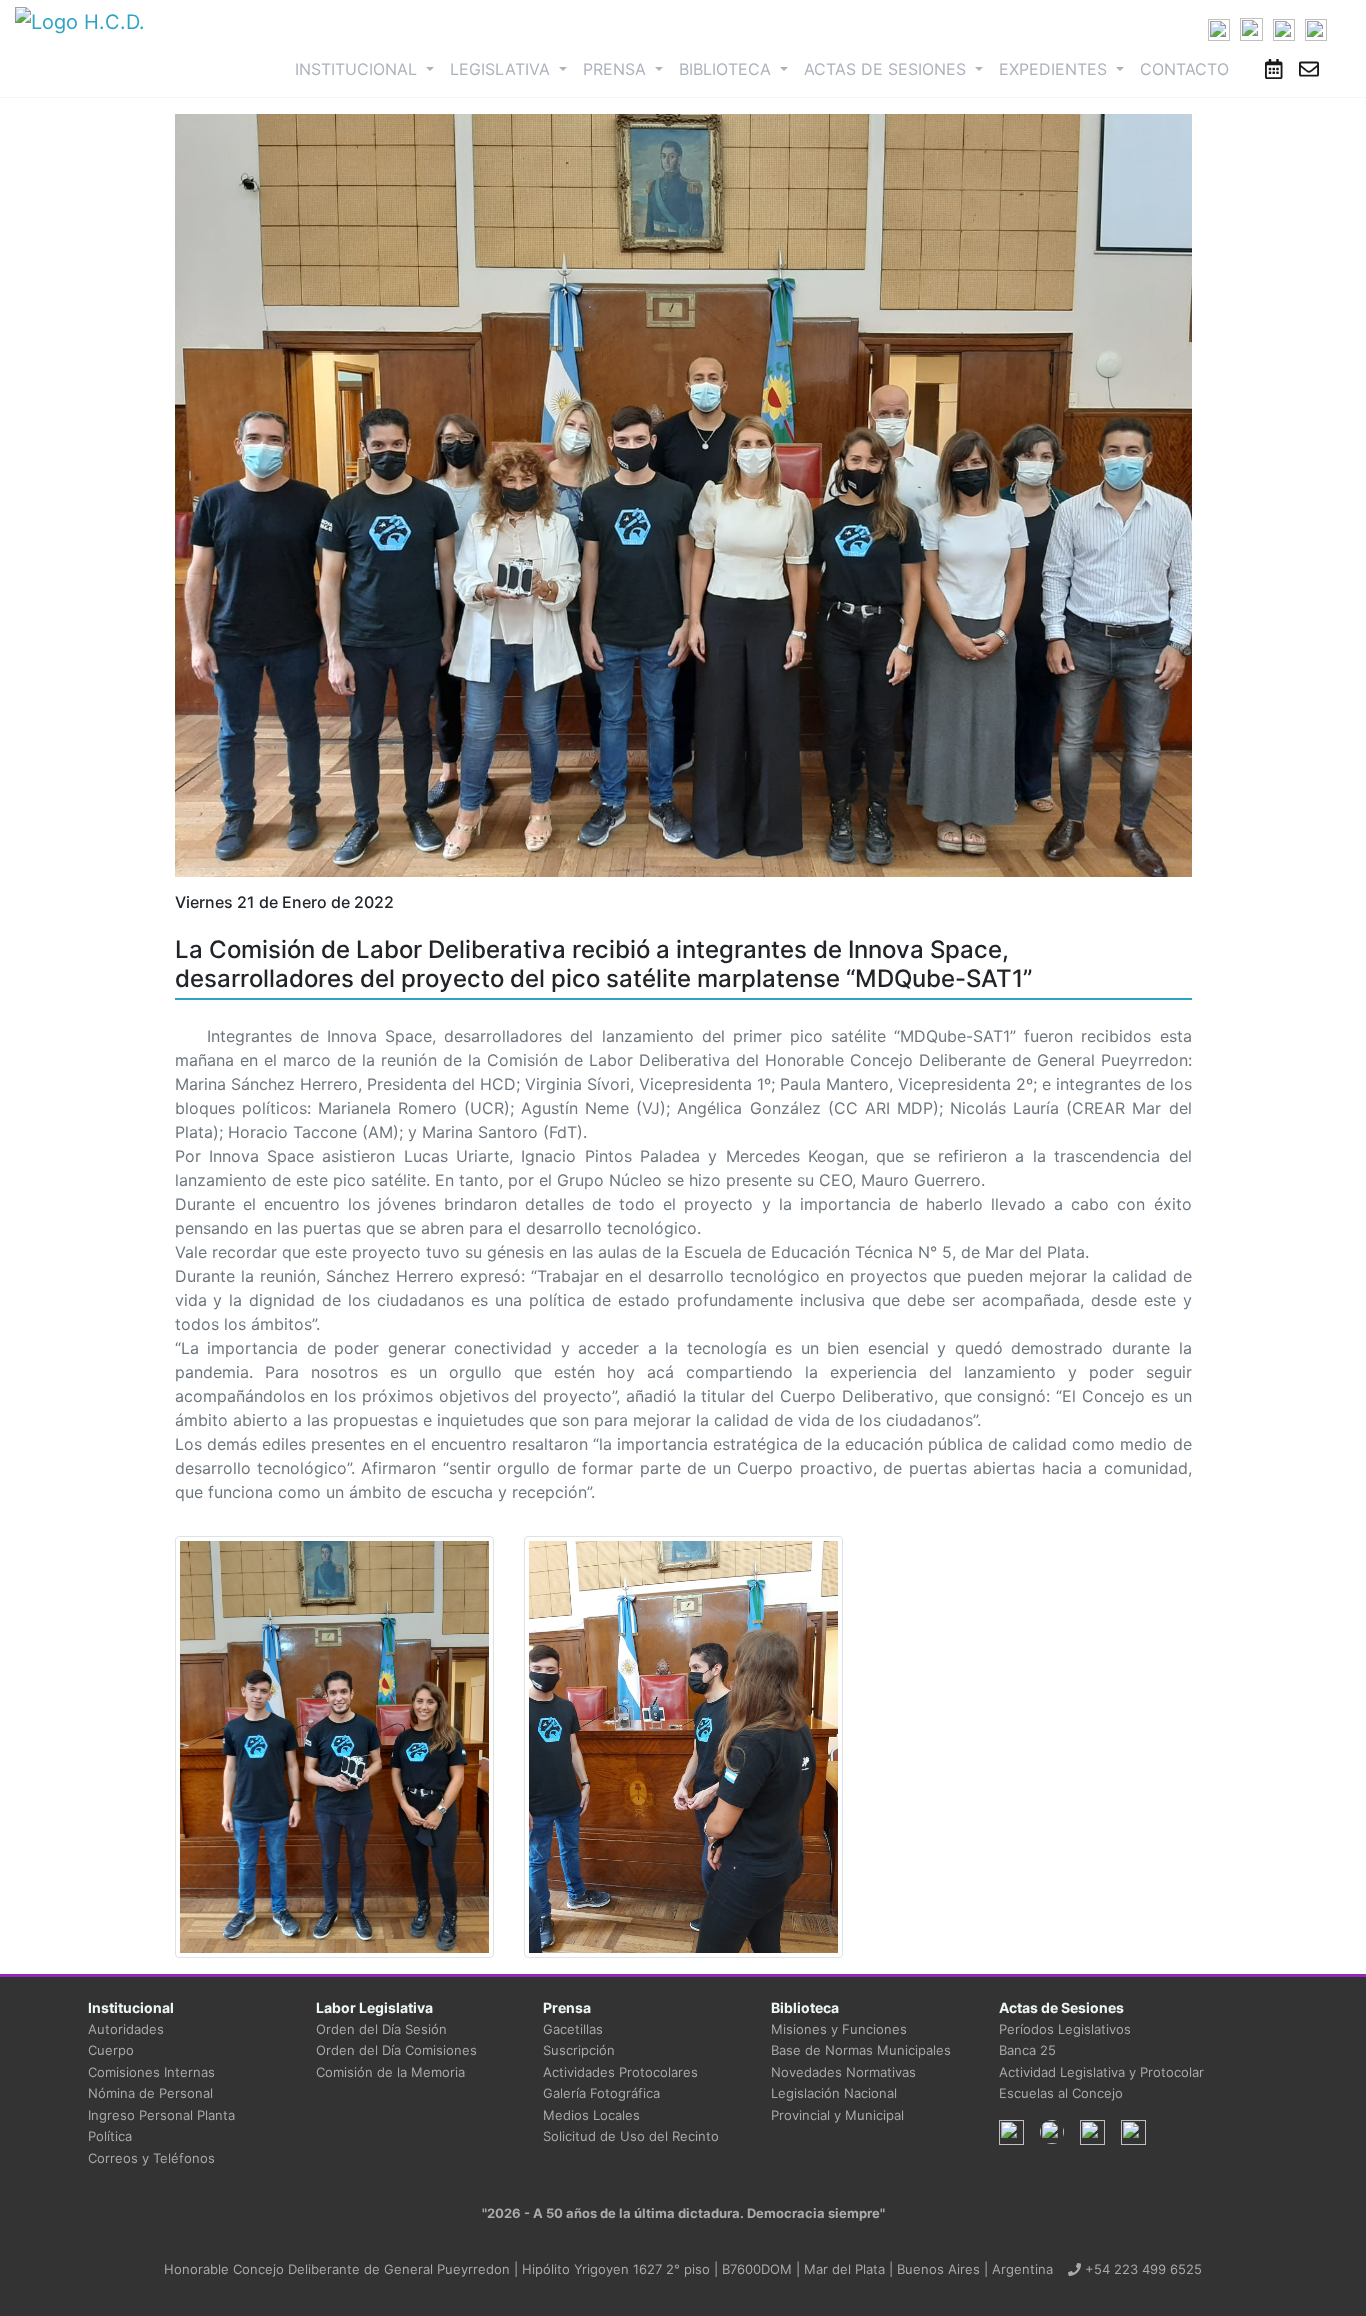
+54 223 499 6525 (1141, 2269)
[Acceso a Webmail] (1309, 69)
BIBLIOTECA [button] (727, 69)
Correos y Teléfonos (151, 2158)
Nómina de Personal (150, 2093)
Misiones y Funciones (839, 2029)
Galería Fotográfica (601, 2093)
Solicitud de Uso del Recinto (631, 2136)
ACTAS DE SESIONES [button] (887, 69)
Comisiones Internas (151, 2072)
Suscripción (579, 2050)
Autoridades (126, 2029)
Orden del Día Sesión (381, 2029)
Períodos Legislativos (1065, 2029)
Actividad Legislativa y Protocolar (1101, 2072)
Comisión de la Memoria (390, 2072)
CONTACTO (1184, 69)
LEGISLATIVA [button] (502, 69)
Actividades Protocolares (620, 2072)
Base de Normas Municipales (861, 2050)
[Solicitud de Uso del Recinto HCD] (1274, 69)
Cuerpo (111, 2050)
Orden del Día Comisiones (396, 2050)
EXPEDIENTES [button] (1055, 69)
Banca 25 (1027, 2050)
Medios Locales (591, 2115)
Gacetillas (573, 2029)
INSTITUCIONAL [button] (368, 68)
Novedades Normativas (843, 2072)
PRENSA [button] (617, 69)
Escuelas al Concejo (1061, 2093)
